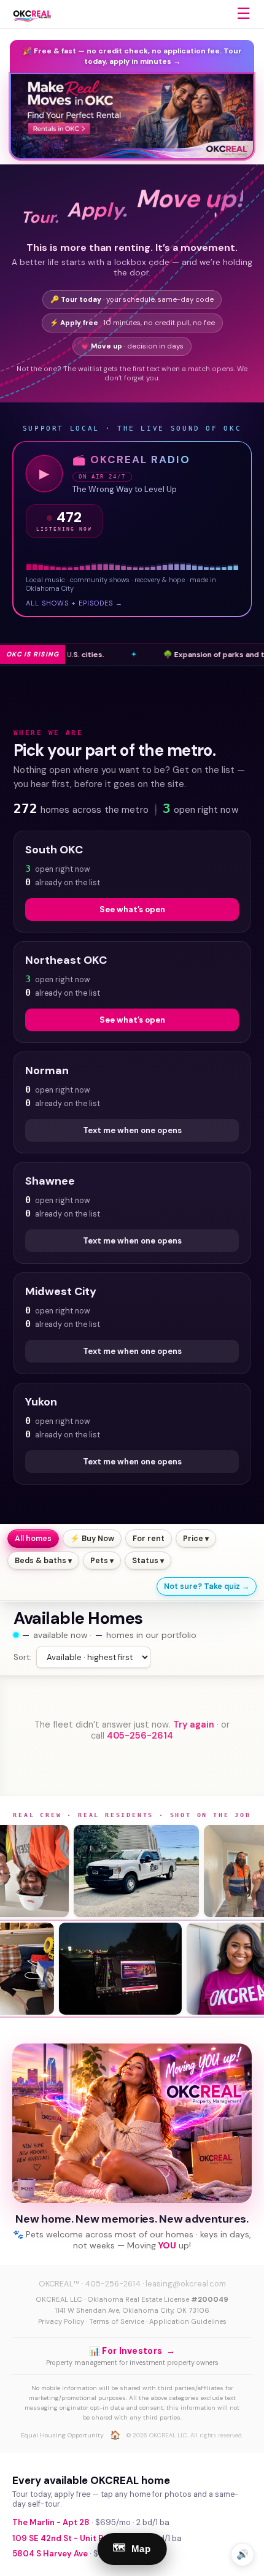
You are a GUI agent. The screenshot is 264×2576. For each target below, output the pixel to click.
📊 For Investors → (132, 2351)
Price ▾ (196, 1539)
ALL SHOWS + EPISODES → (74, 603)
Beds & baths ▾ (43, 1561)
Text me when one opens (132, 1130)
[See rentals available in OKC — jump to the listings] (132, 117)
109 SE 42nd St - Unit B (58, 2538)
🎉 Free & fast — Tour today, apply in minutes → (132, 56)
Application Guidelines (188, 2321)
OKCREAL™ (59, 2284)
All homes (33, 1539)
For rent (149, 1539)
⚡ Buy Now (92, 1539)
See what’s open (132, 909)
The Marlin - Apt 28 (51, 2522)
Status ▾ (148, 1561)
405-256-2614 (140, 1736)
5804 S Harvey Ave (50, 2554)
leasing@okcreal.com (186, 2284)
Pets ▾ (102, 1561)
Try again (194, 1724)
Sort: (22, 1657)
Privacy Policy (61, 2321)
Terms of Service (117, 2321)
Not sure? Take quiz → (207, 1586)
